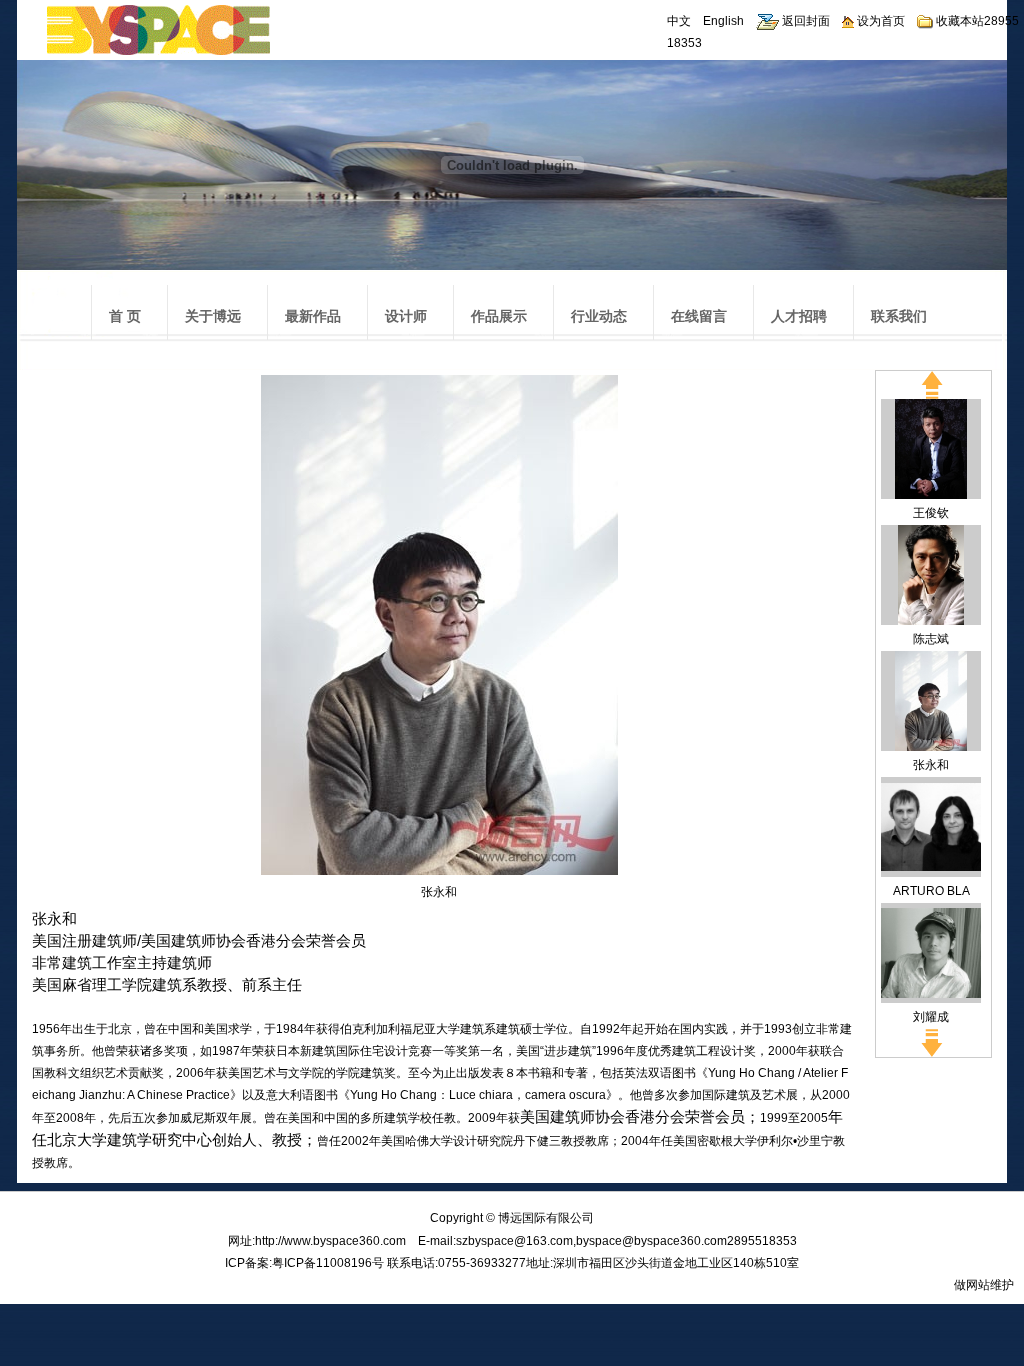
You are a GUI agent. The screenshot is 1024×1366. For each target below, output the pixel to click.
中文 (679, 21)
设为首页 (879, 21)
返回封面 (804, 21)
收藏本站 (958, 21)
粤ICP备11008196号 (328, 1263)
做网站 (972, 1285)
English (723, 21)
